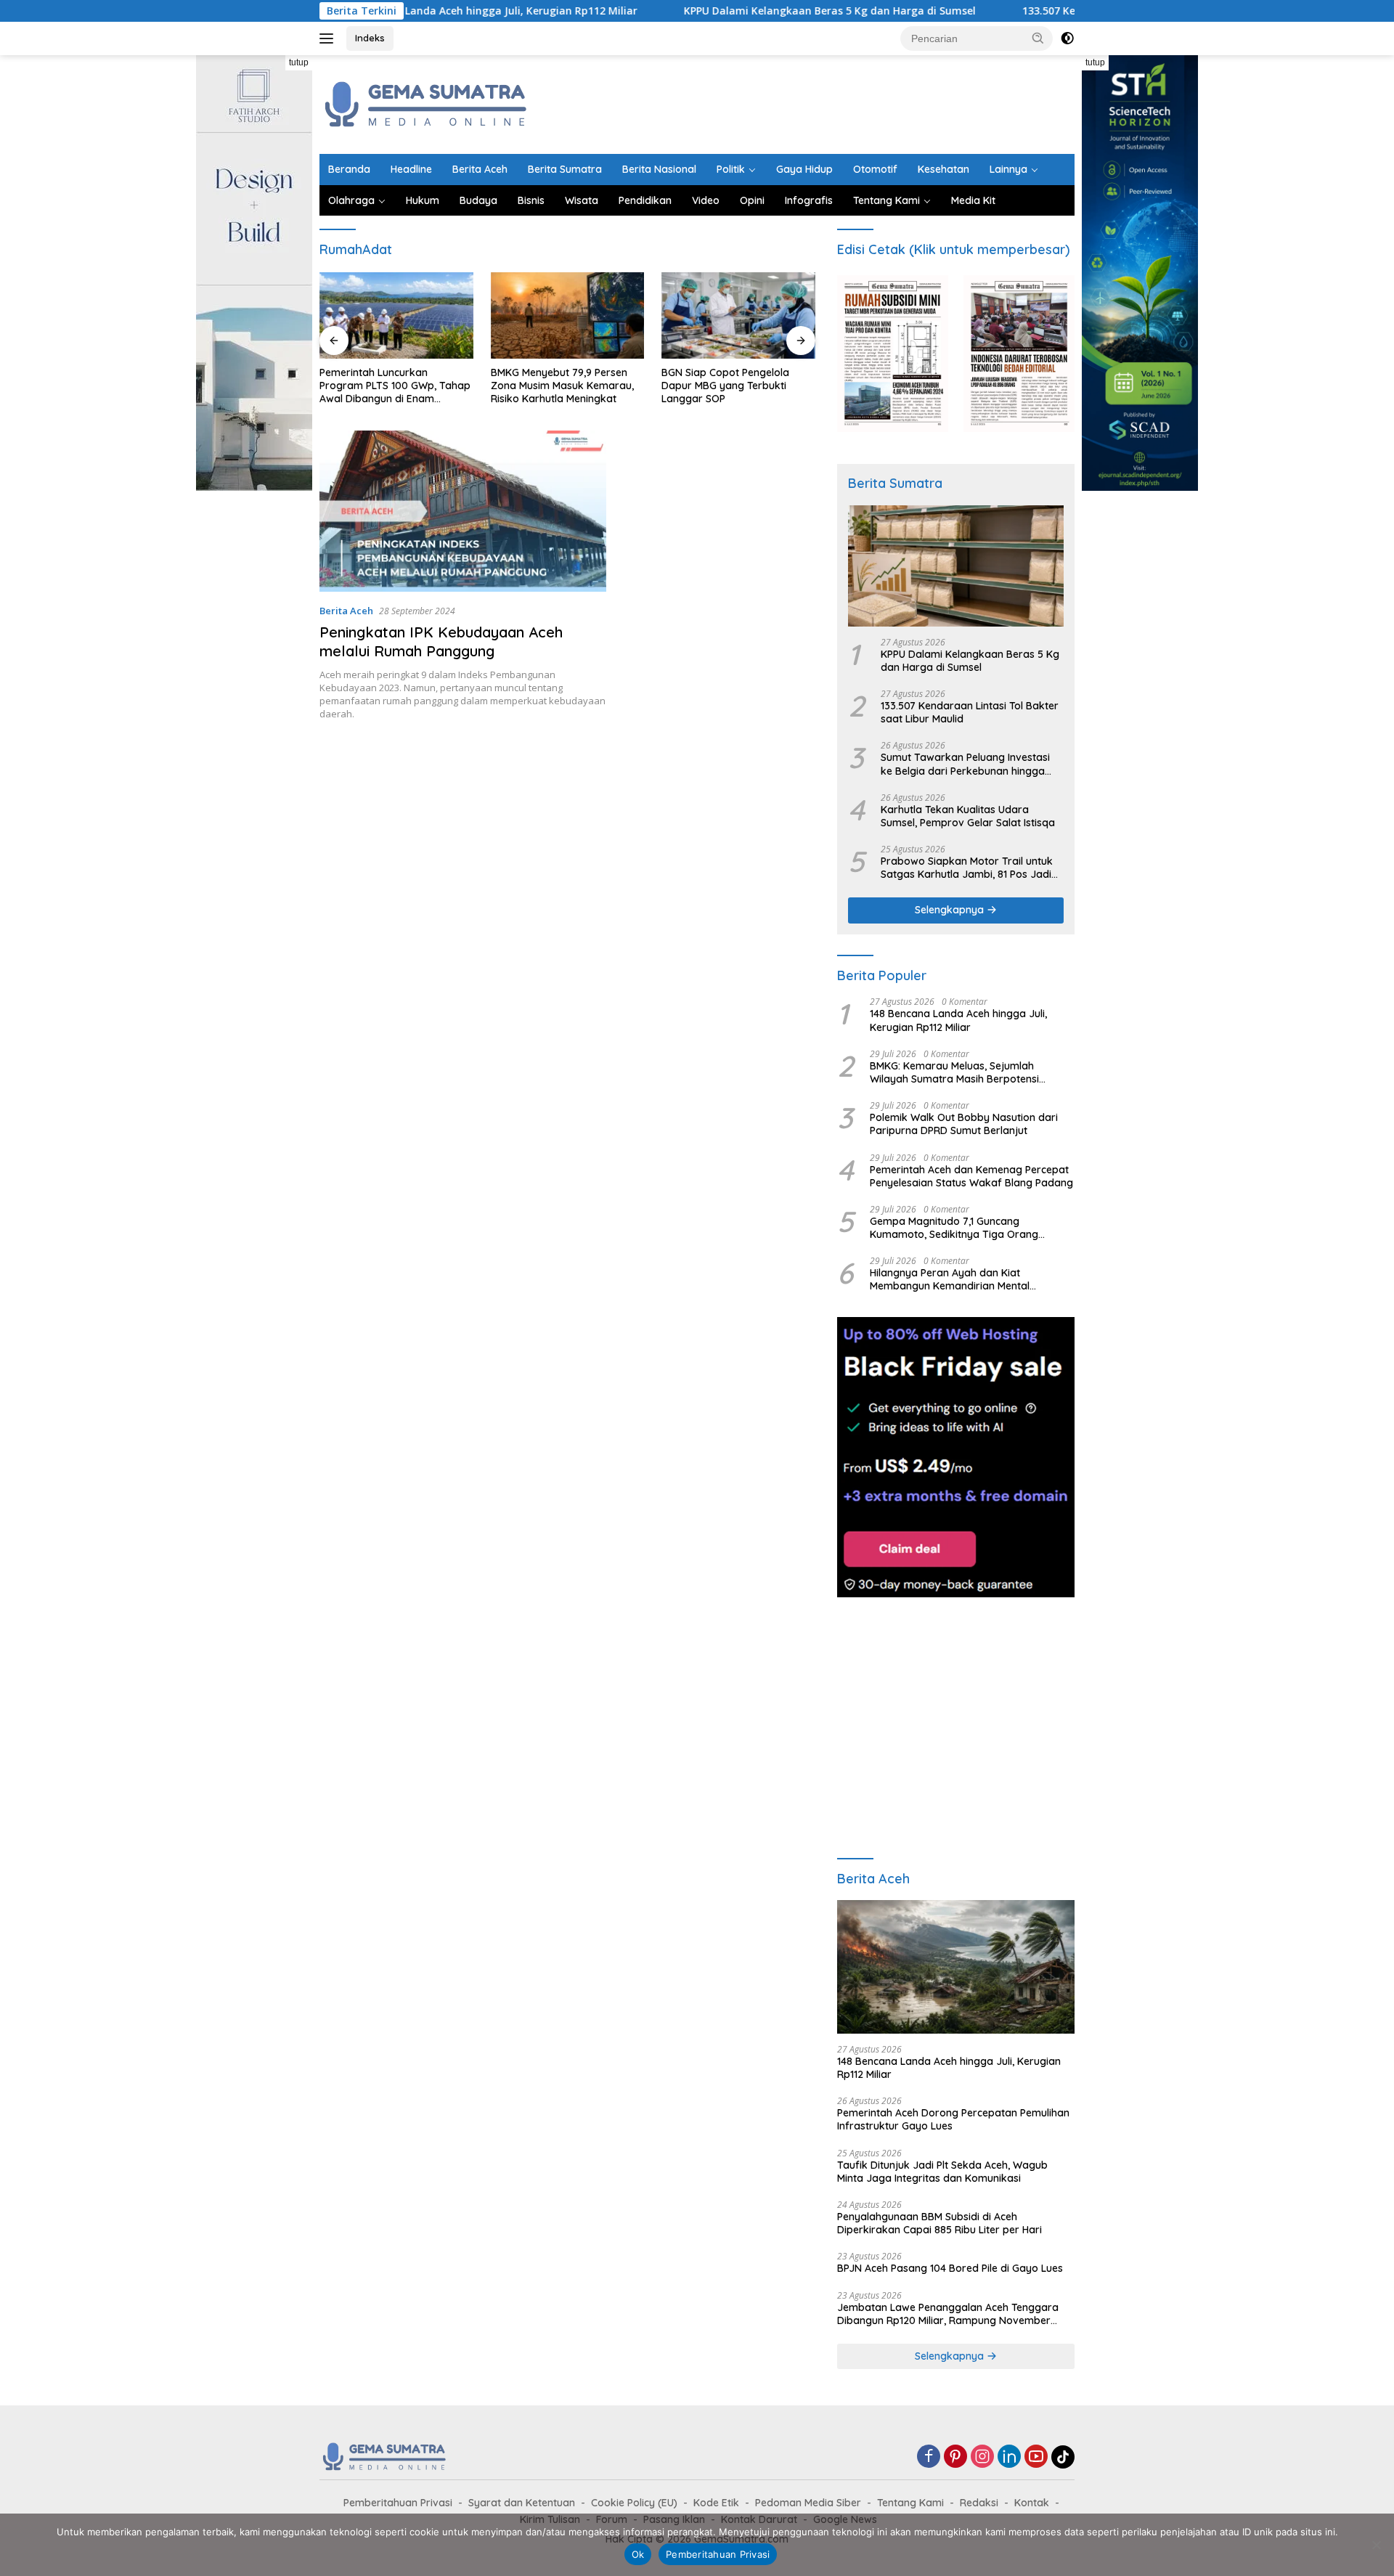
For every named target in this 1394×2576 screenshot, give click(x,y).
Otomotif (875, 169)
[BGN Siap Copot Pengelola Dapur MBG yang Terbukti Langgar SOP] (568, 315)
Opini (752, 200)
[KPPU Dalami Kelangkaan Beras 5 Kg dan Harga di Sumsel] (956, 566)
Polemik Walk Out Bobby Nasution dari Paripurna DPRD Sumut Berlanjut (964, 1124)
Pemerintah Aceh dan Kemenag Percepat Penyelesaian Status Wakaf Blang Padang (971, 1176)
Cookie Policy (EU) (634, 2503)
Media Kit (973, 200)
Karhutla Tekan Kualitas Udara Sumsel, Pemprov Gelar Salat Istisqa (968, 816)
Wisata (582, 200)
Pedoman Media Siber (808, 2503)
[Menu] (329, 38)
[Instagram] (982, 2457)
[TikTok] (1063, 2457)
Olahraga (351, 200)
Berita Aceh (480, 169)
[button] (1038, 38)
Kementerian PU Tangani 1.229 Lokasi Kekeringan (734, 379)
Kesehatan (943, 169)
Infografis (809, 200)
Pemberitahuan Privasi (398, 2503)
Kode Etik (716, 2503)
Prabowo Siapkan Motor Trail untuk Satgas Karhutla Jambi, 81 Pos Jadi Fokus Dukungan (967, 868)
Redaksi (979, 2503)
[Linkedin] (1009, 2457)
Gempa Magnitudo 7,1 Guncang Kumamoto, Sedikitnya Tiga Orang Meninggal (954, 1228)
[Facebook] (929, 2457)
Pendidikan (645, 200)
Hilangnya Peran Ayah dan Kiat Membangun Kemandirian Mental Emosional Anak (950, 1279)
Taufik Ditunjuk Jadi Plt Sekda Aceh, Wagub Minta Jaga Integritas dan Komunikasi (942, 2172)
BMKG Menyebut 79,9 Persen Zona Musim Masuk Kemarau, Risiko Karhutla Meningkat (391, 386)
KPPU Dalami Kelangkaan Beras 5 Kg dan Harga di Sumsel (738, 11)
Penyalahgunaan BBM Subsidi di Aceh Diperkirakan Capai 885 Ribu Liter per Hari (939, 2223)
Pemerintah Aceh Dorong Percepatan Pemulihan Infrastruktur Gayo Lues (953, 2119)
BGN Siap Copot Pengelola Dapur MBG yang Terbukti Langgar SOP (555, 386)
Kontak (1032, 2503)
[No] (1376, 2545)
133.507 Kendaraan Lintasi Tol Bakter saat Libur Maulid (1071, 11)
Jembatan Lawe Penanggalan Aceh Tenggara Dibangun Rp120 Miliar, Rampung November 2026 (948, 2314)
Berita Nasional (659, 169)
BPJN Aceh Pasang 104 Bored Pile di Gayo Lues (950, 2268)
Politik (731, 169)
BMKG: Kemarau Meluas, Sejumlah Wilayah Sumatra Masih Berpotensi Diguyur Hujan (954, 1072)
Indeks (370, 38)
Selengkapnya (951, 910)
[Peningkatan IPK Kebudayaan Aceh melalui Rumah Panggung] (463, 511)
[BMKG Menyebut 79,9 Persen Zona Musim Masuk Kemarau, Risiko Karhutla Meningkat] (396, 315)
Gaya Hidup (804, 169)
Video (706, 200)
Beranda (349, 169)
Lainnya (1008, 169)
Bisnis (531, 200)
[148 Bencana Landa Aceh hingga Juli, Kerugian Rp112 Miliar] (956, 1967)
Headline (411, 169)
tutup (299, 62)
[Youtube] (1036, 2457)
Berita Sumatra (565, 169)
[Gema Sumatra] (427, 103)
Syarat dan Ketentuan (522, 2503)
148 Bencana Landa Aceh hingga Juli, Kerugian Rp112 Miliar (958, 1020)
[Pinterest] (955, 2457)
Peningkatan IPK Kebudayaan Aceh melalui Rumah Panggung (441, 641)
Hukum (423, 200)
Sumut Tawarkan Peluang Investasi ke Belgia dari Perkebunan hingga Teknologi (965, 764)
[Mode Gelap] (1067, 38)
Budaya (478, 200)
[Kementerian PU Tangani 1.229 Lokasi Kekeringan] (738, 315)
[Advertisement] (810, 102)
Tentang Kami (886, 200)
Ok (638, 2554)
